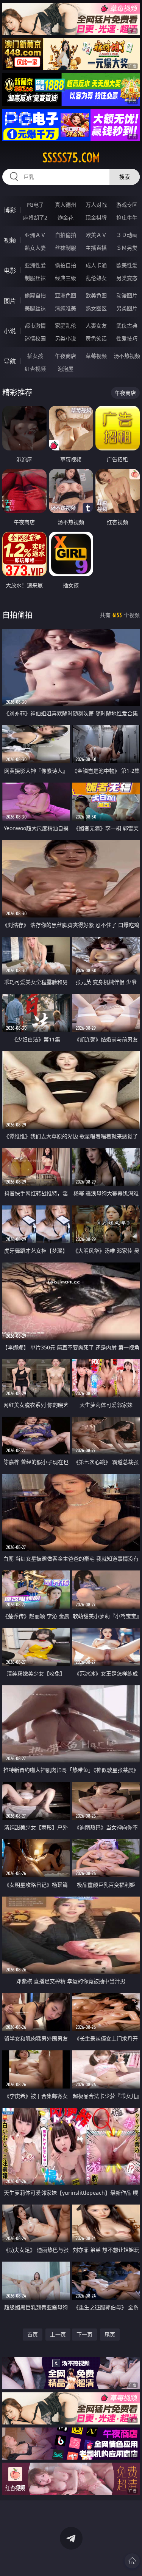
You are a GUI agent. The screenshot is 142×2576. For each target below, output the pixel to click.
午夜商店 (66, 356)
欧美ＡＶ (96, 235)
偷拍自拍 (66, 265)
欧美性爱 (127, 265)
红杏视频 (35, 369)
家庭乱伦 (66, 326)
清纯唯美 (66, 308)
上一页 (58, 2334)
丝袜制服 (66, 248)
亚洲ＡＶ (35, 235)
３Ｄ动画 (127, 235)
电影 (10, 271)
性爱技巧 (127, 338)
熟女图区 (96, 308)
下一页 (84, 2334)
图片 (10, 301)
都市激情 (35, 326)
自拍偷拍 (66, 235)
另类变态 (127, 278)
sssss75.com (71, 158)
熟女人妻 (35, 248)
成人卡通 (96, 265)
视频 (10, 240)
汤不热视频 (127, 356)
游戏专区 (127, 205)
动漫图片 (127, 295)
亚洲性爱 (35, 265)
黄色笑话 (96, 338)
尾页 (110, 2334)
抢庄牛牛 (127, 217)
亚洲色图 (66, 295)
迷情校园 (35, 338)
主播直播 (96, 248)
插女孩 (35, 356)
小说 (10, 331)
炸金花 (66, 217)
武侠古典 (127, 326)
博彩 (10, 210)
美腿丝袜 (35, 308)
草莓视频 (96, 356)
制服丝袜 (35, 278)
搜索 (125, 177)
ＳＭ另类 (127, 248)
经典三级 (66, 278)
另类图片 (127, 308)
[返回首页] (132, 2561)
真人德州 (66, 205)
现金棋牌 (96, 217)
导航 (10, 361)
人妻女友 (96, 326)
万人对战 (96, 205)
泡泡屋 (66, 369)
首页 (33, 2334)
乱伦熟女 (96, 278)
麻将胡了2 (35, 217)
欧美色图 (96, 295)
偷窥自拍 (35, 295)
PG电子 (35, 205)
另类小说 (66, 338)
